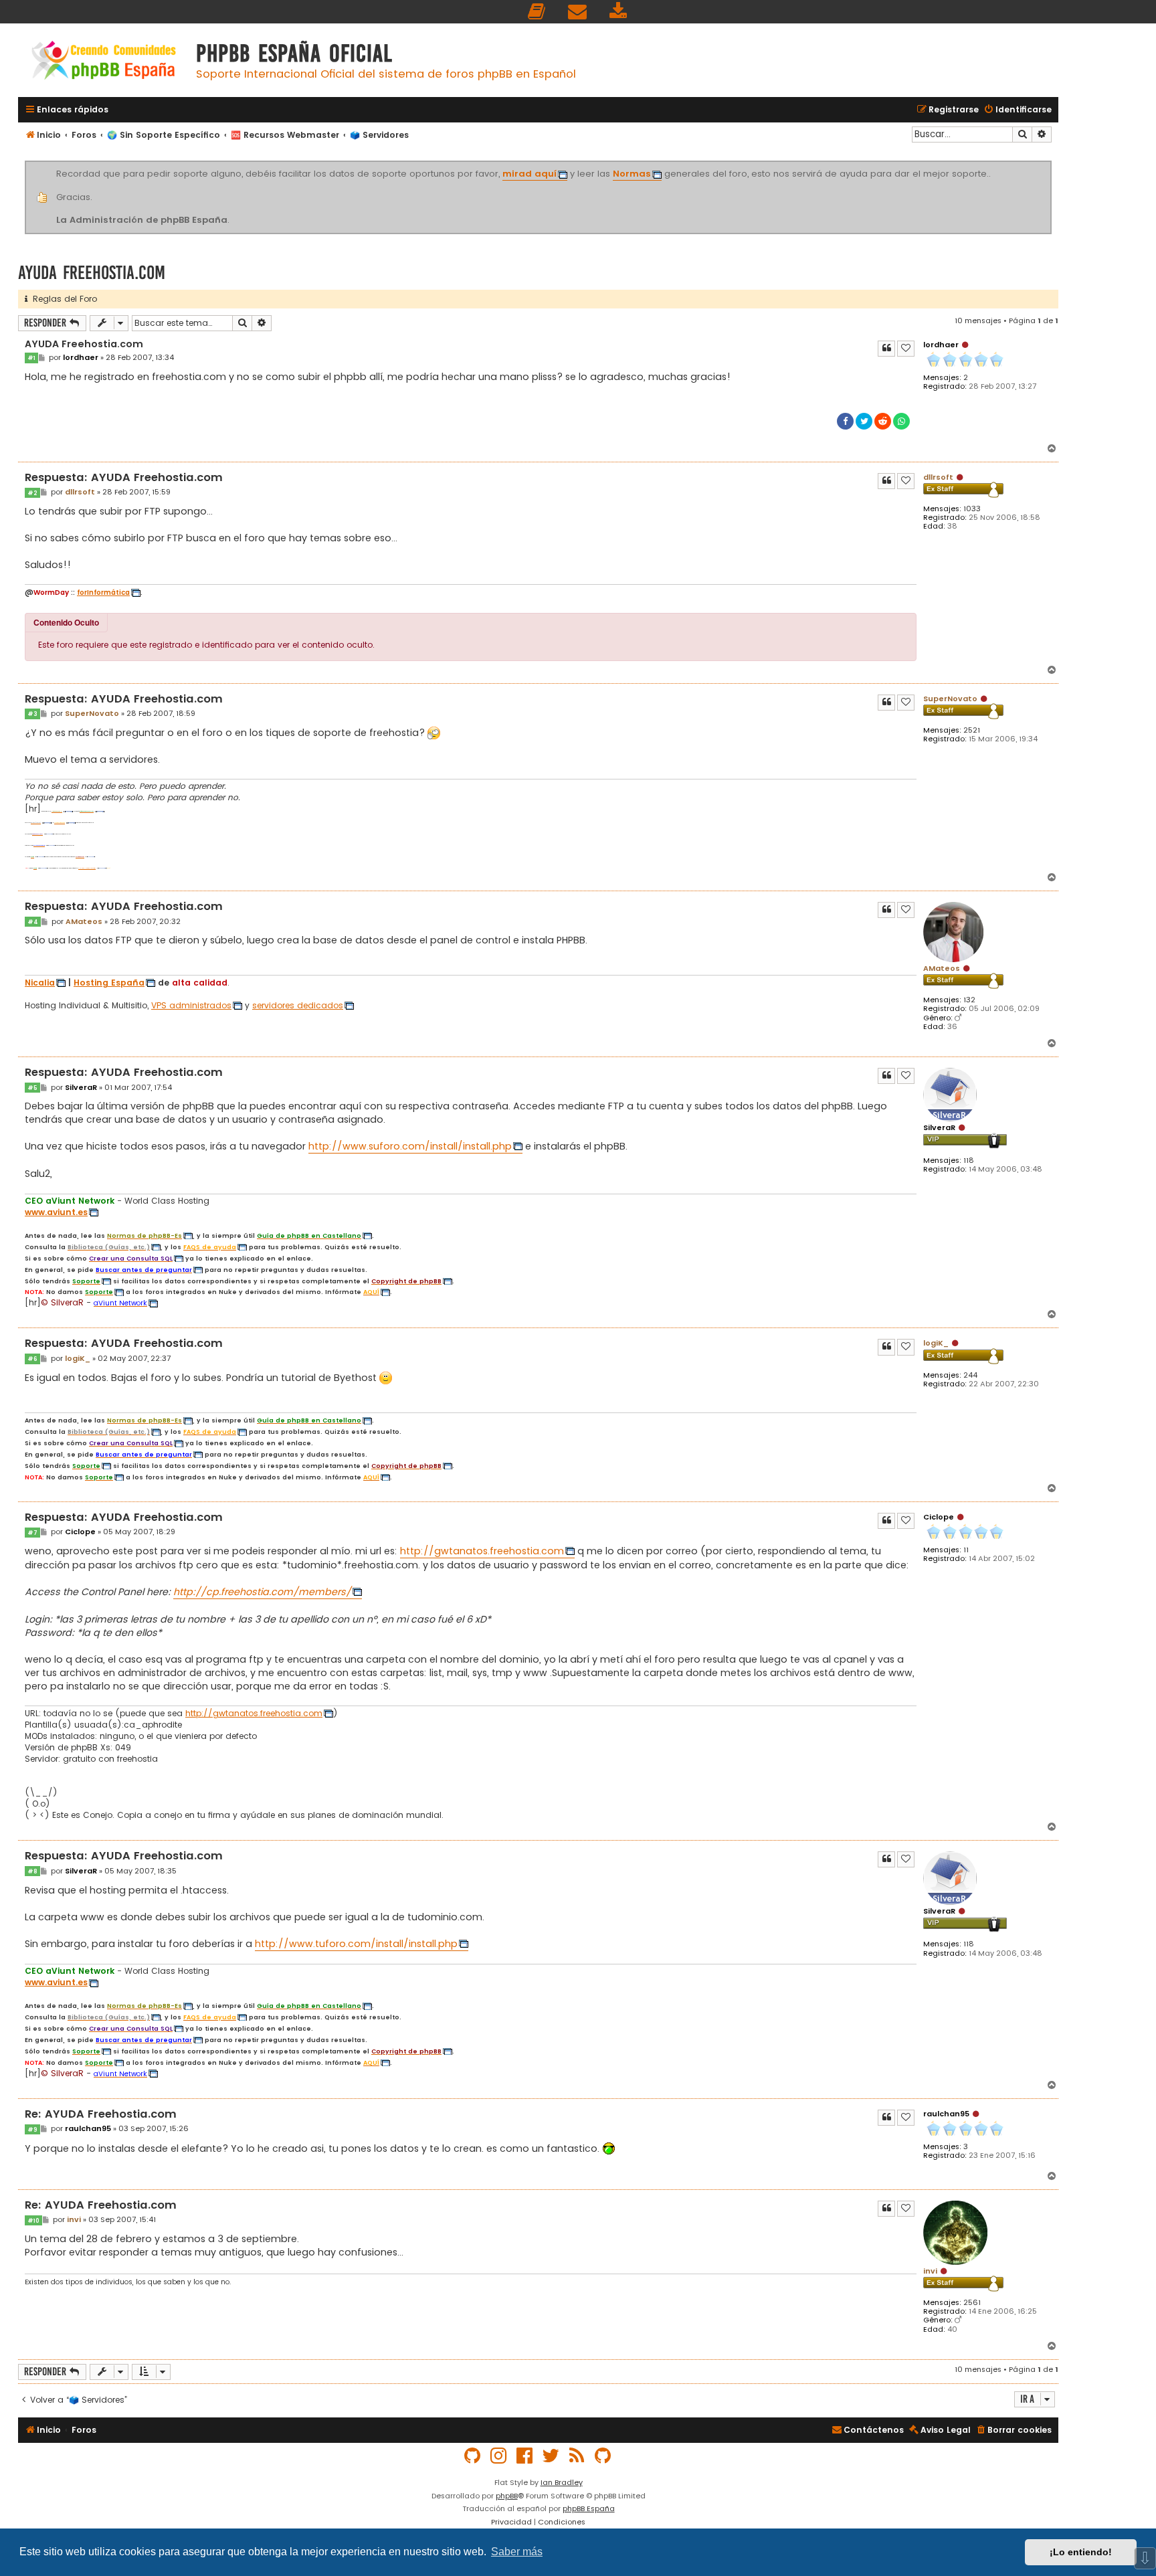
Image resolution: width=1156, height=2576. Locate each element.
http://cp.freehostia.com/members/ (262, 1592)
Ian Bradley (562, 2482)
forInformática (103, 593)
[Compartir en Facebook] (845, 421)
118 (969, 1161)
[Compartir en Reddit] (883, 421)
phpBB (507, 2496)
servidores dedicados (298, 1006)
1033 (972, 509)
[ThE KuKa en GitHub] (603, 2456)
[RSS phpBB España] (577, 2456)
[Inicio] (104, 62)
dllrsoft (938, 477)
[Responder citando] (886, 349)
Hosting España (109, 983)
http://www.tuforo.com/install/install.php (356, 1944)
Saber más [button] (517, 2552)
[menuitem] (537, 12)
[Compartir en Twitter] (864, 421)
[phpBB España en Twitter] (551, 2456)
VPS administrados (191, 1006)
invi (930, 2271)
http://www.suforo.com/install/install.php (410, 1146)
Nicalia (40, 983)
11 (966, 1550)
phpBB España (589, 2508)
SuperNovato (950, 699)
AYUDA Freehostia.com (92, 273)
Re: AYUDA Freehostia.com (101, 2115)
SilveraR (939, 1127)
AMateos (942, 968)
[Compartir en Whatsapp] (901, 421)
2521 (972, 730)
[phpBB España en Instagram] (499, 2456)
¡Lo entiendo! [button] (1081, 2552)
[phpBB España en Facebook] (525, 2456)
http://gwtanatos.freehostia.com (482, 1551)
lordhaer (941, 345)
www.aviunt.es (56, 1212)
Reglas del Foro (62, 299)
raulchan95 (946, 2114)
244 (970, 1375)
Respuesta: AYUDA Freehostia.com (124, 478)
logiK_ (936, 1343)
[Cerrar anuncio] (1050, 163)
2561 (972, 2303)
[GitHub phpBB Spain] (473, 2456)
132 (969, 1000)
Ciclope (939, 1517)
